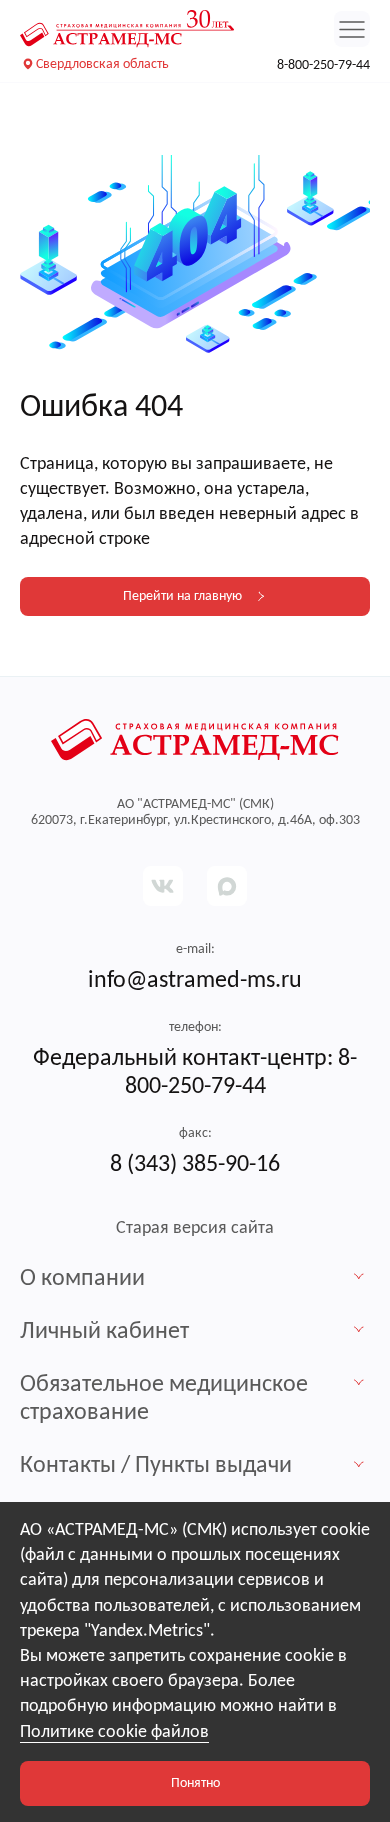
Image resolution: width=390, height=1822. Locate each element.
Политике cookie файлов (114, 1732)
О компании (82, 1279)
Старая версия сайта (195, 1228)
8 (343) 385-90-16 (195, 1165)
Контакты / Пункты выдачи (156, 1466)
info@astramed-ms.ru (195, 981)
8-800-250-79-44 (323, 65)
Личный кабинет (104, 1332)
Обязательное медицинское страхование (164, 1399)
